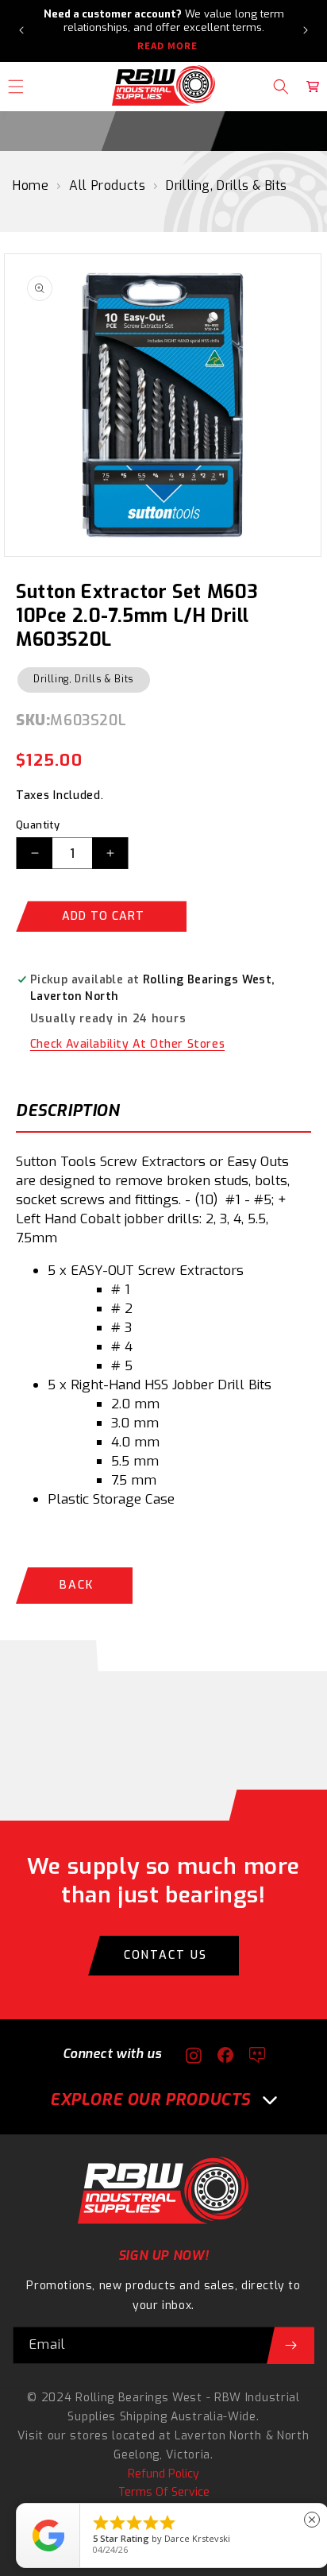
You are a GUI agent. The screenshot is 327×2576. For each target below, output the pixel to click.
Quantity (38, 825)
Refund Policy (163, 2474)
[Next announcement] (306, 30)
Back (77, 1585)
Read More (167, 46)
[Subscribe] (290, 2345)
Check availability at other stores (127, 1044)
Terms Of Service (164, 2492)
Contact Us (165, 1955)
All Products (107, 185)
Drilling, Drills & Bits (227, 185)
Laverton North (218, 2436)
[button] (281, 87)
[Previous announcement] (21, 30)
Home (31, 185)
